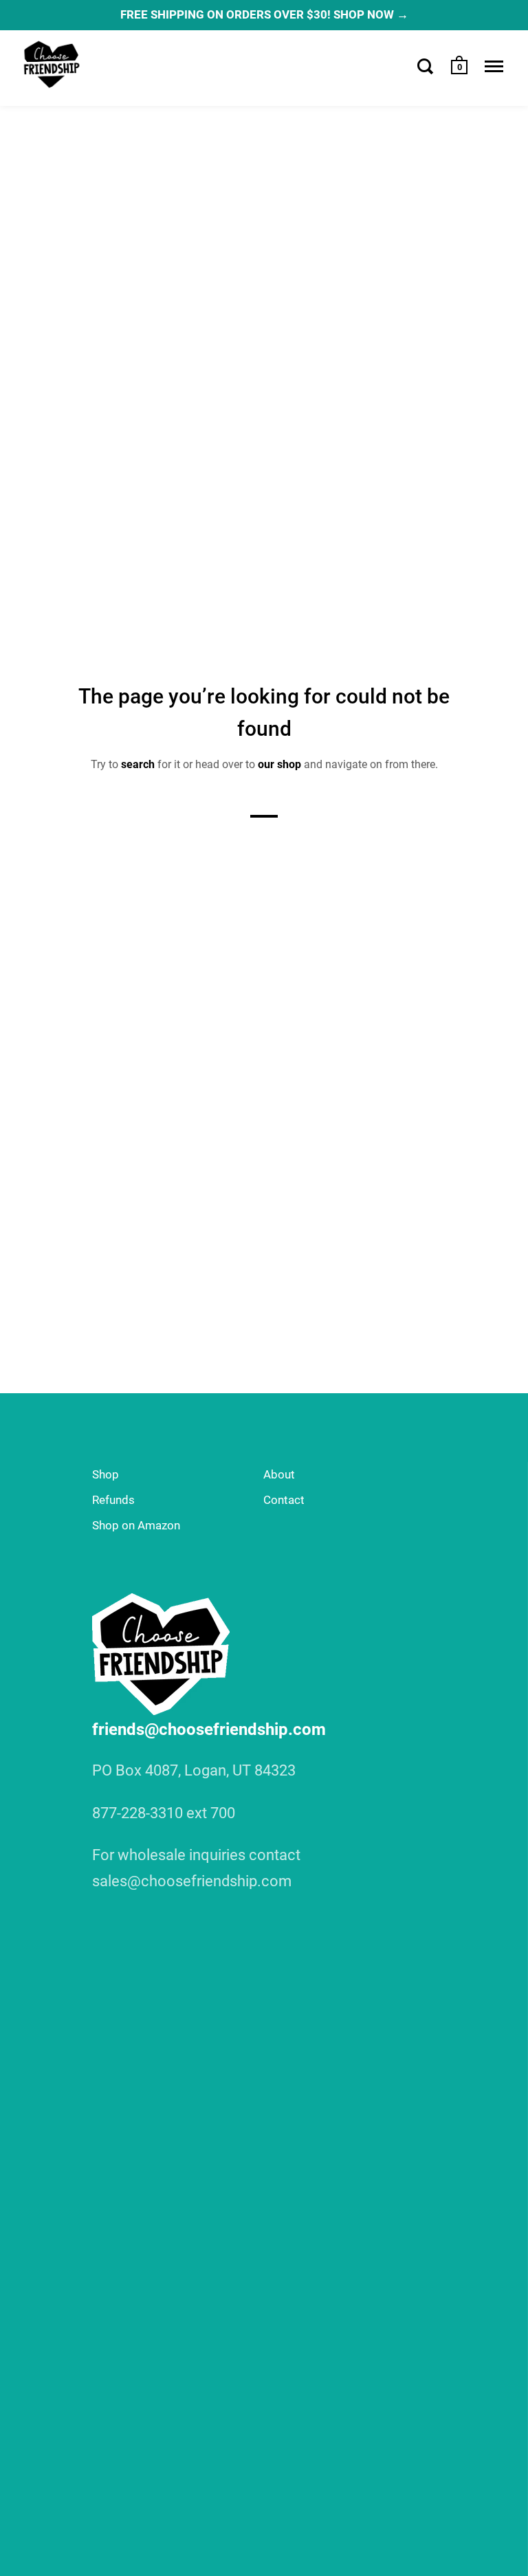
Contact (284, 1500)
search (138, 764)
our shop (279, 764)
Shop (106, 1474)
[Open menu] (494, 66)
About (279, 1474)
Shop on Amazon (136, 1525)
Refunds (113, 1500)
